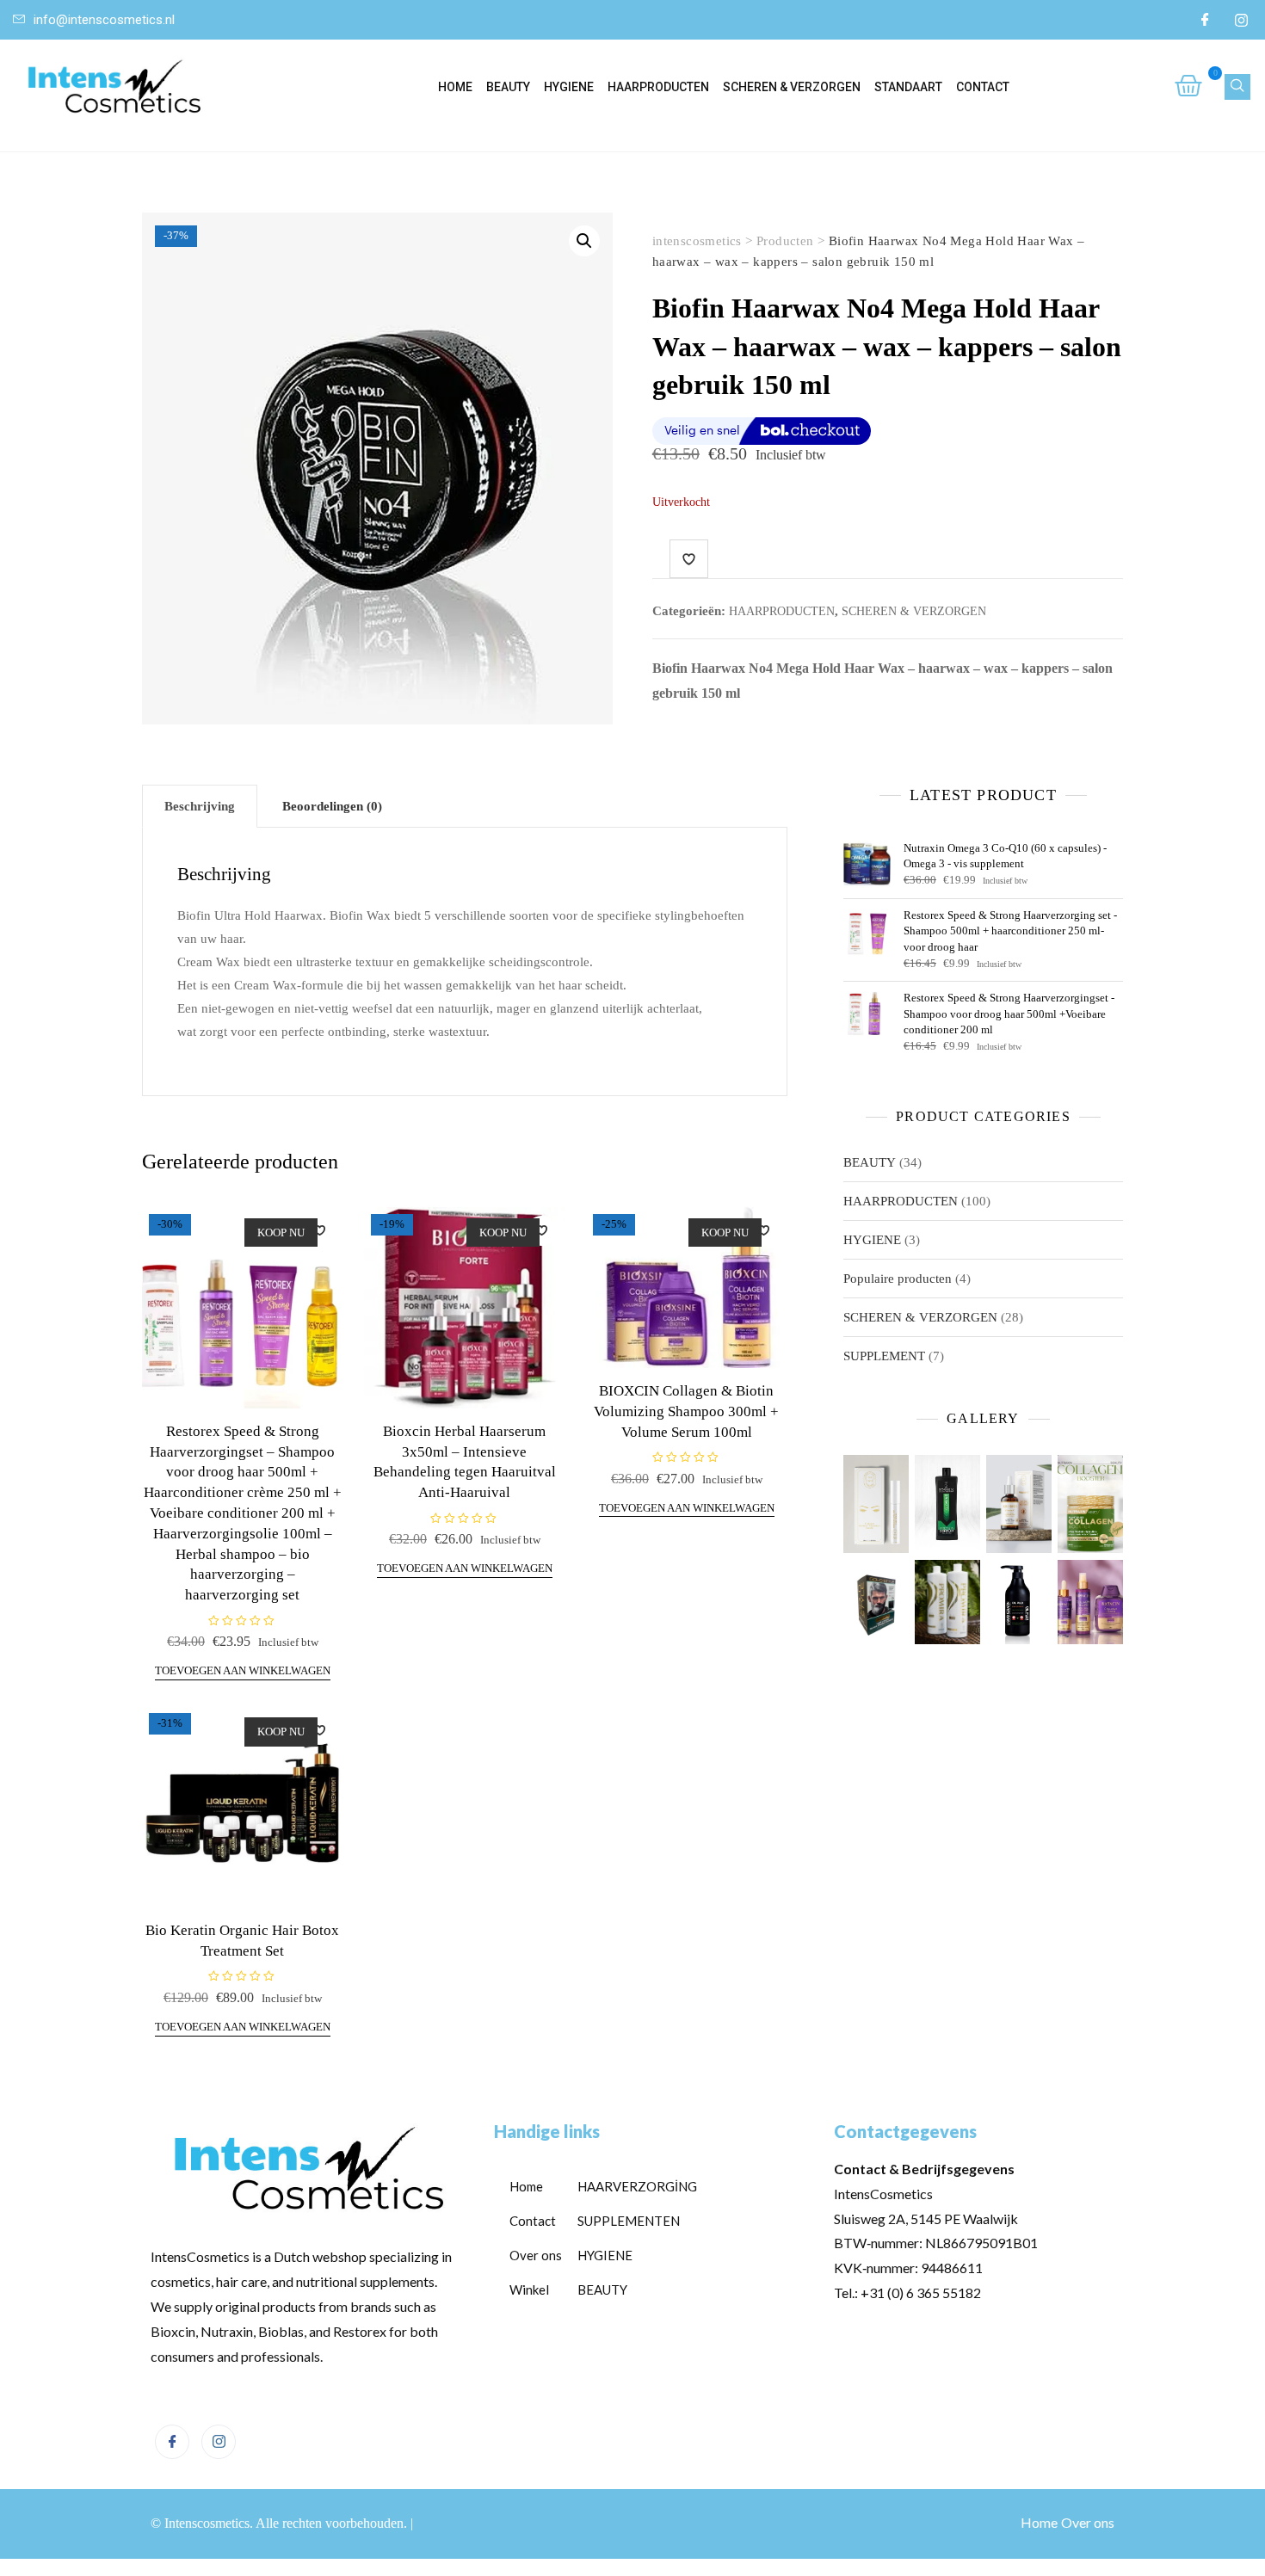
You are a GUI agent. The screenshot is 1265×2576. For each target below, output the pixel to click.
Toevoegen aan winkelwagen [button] (243, 1670)
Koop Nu (281, 1233)
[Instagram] (1241, 20)
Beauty (508, 87)
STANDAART (908, 87)
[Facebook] (1205, 20)
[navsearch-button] (1237, 87)
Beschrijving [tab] (200, 806)
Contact (983, 87)
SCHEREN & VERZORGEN (792, 87)
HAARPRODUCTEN (658, 87)
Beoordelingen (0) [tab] (332, 806)
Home (455, 87)
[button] (584, 241)
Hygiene (569, 87)
